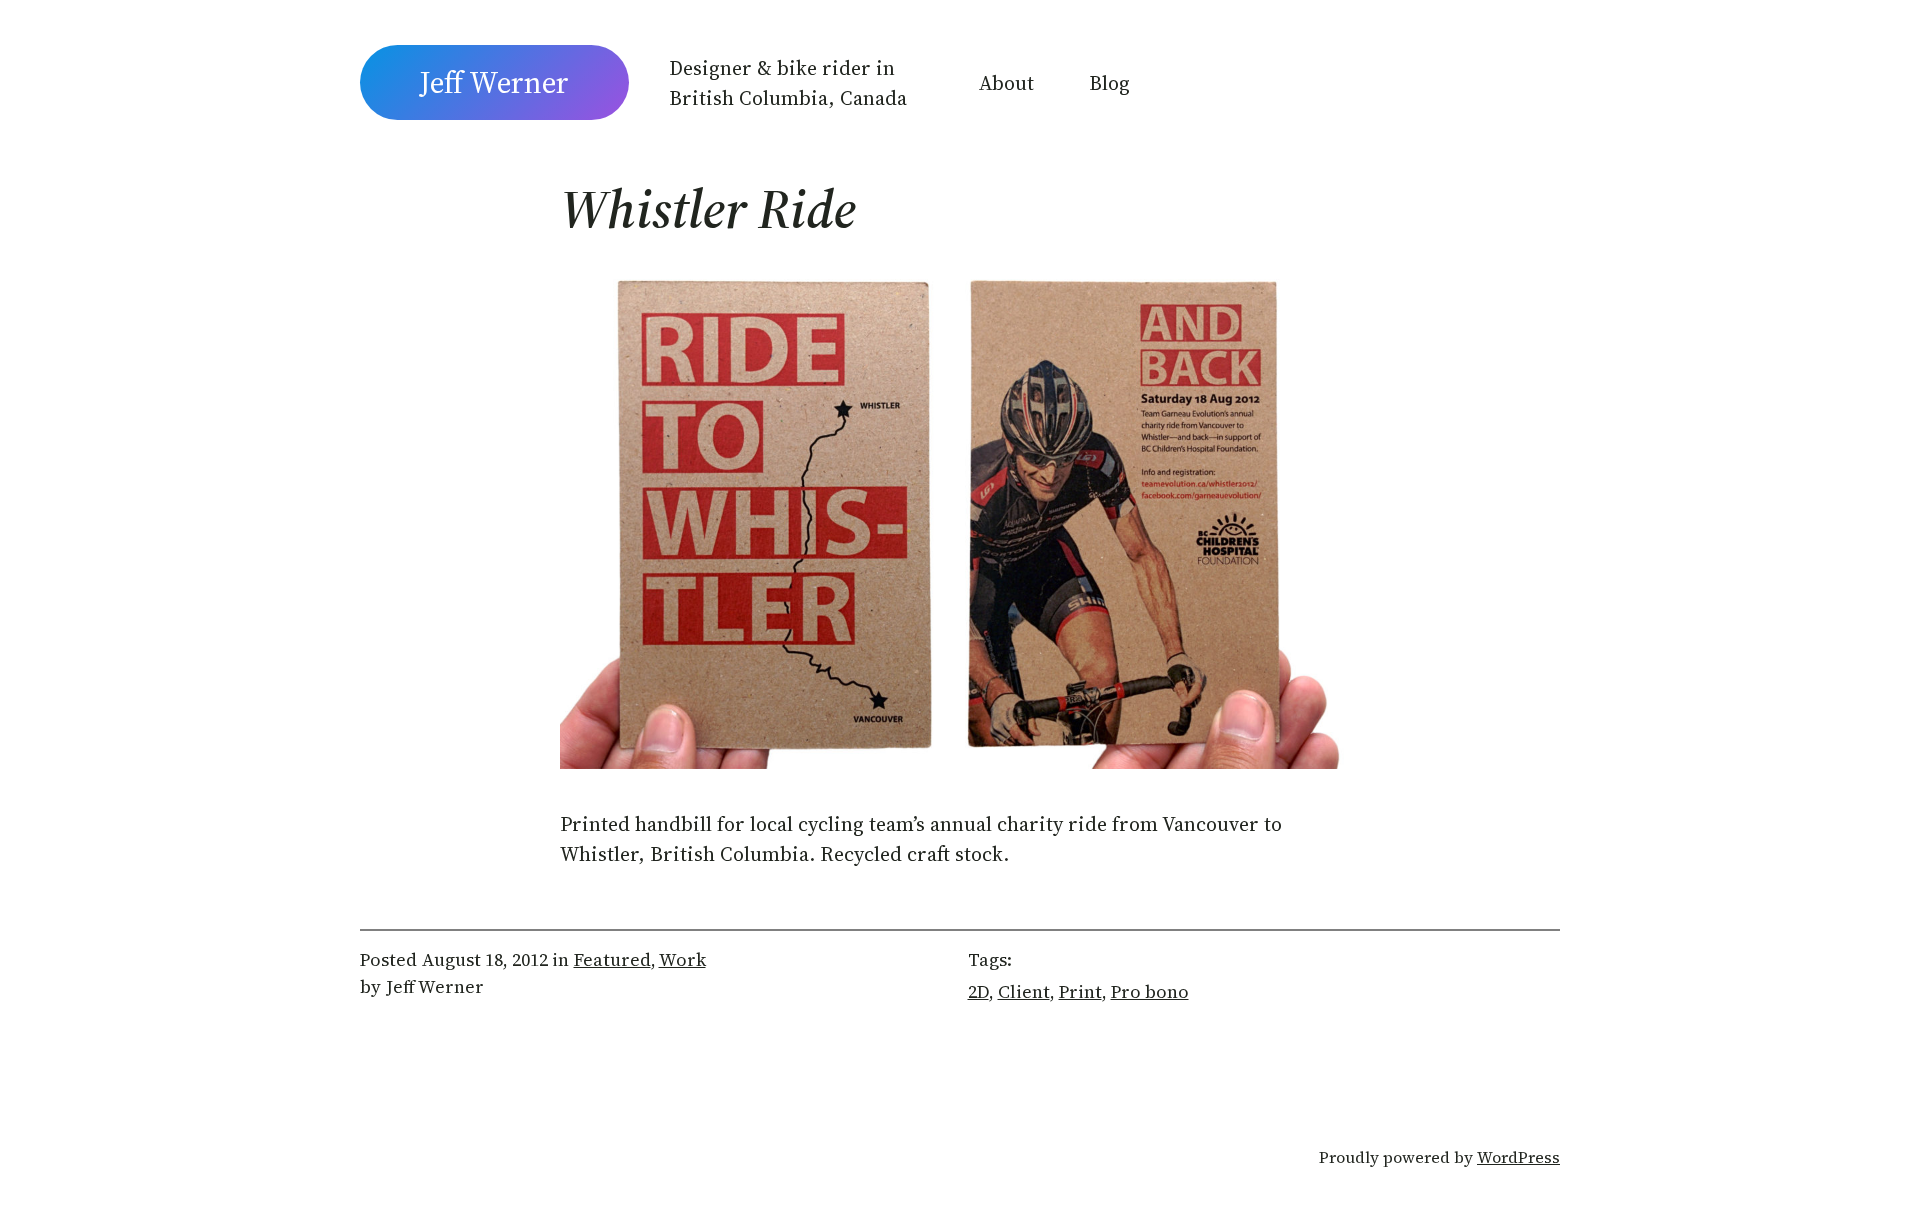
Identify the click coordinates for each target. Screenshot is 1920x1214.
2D (978, 991)
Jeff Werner (494, 82)
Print (1080, 991)
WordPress (1518, 1157)
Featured (612, 959)
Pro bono (1150, 991)
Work (682, 959)
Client (1024, 991)
